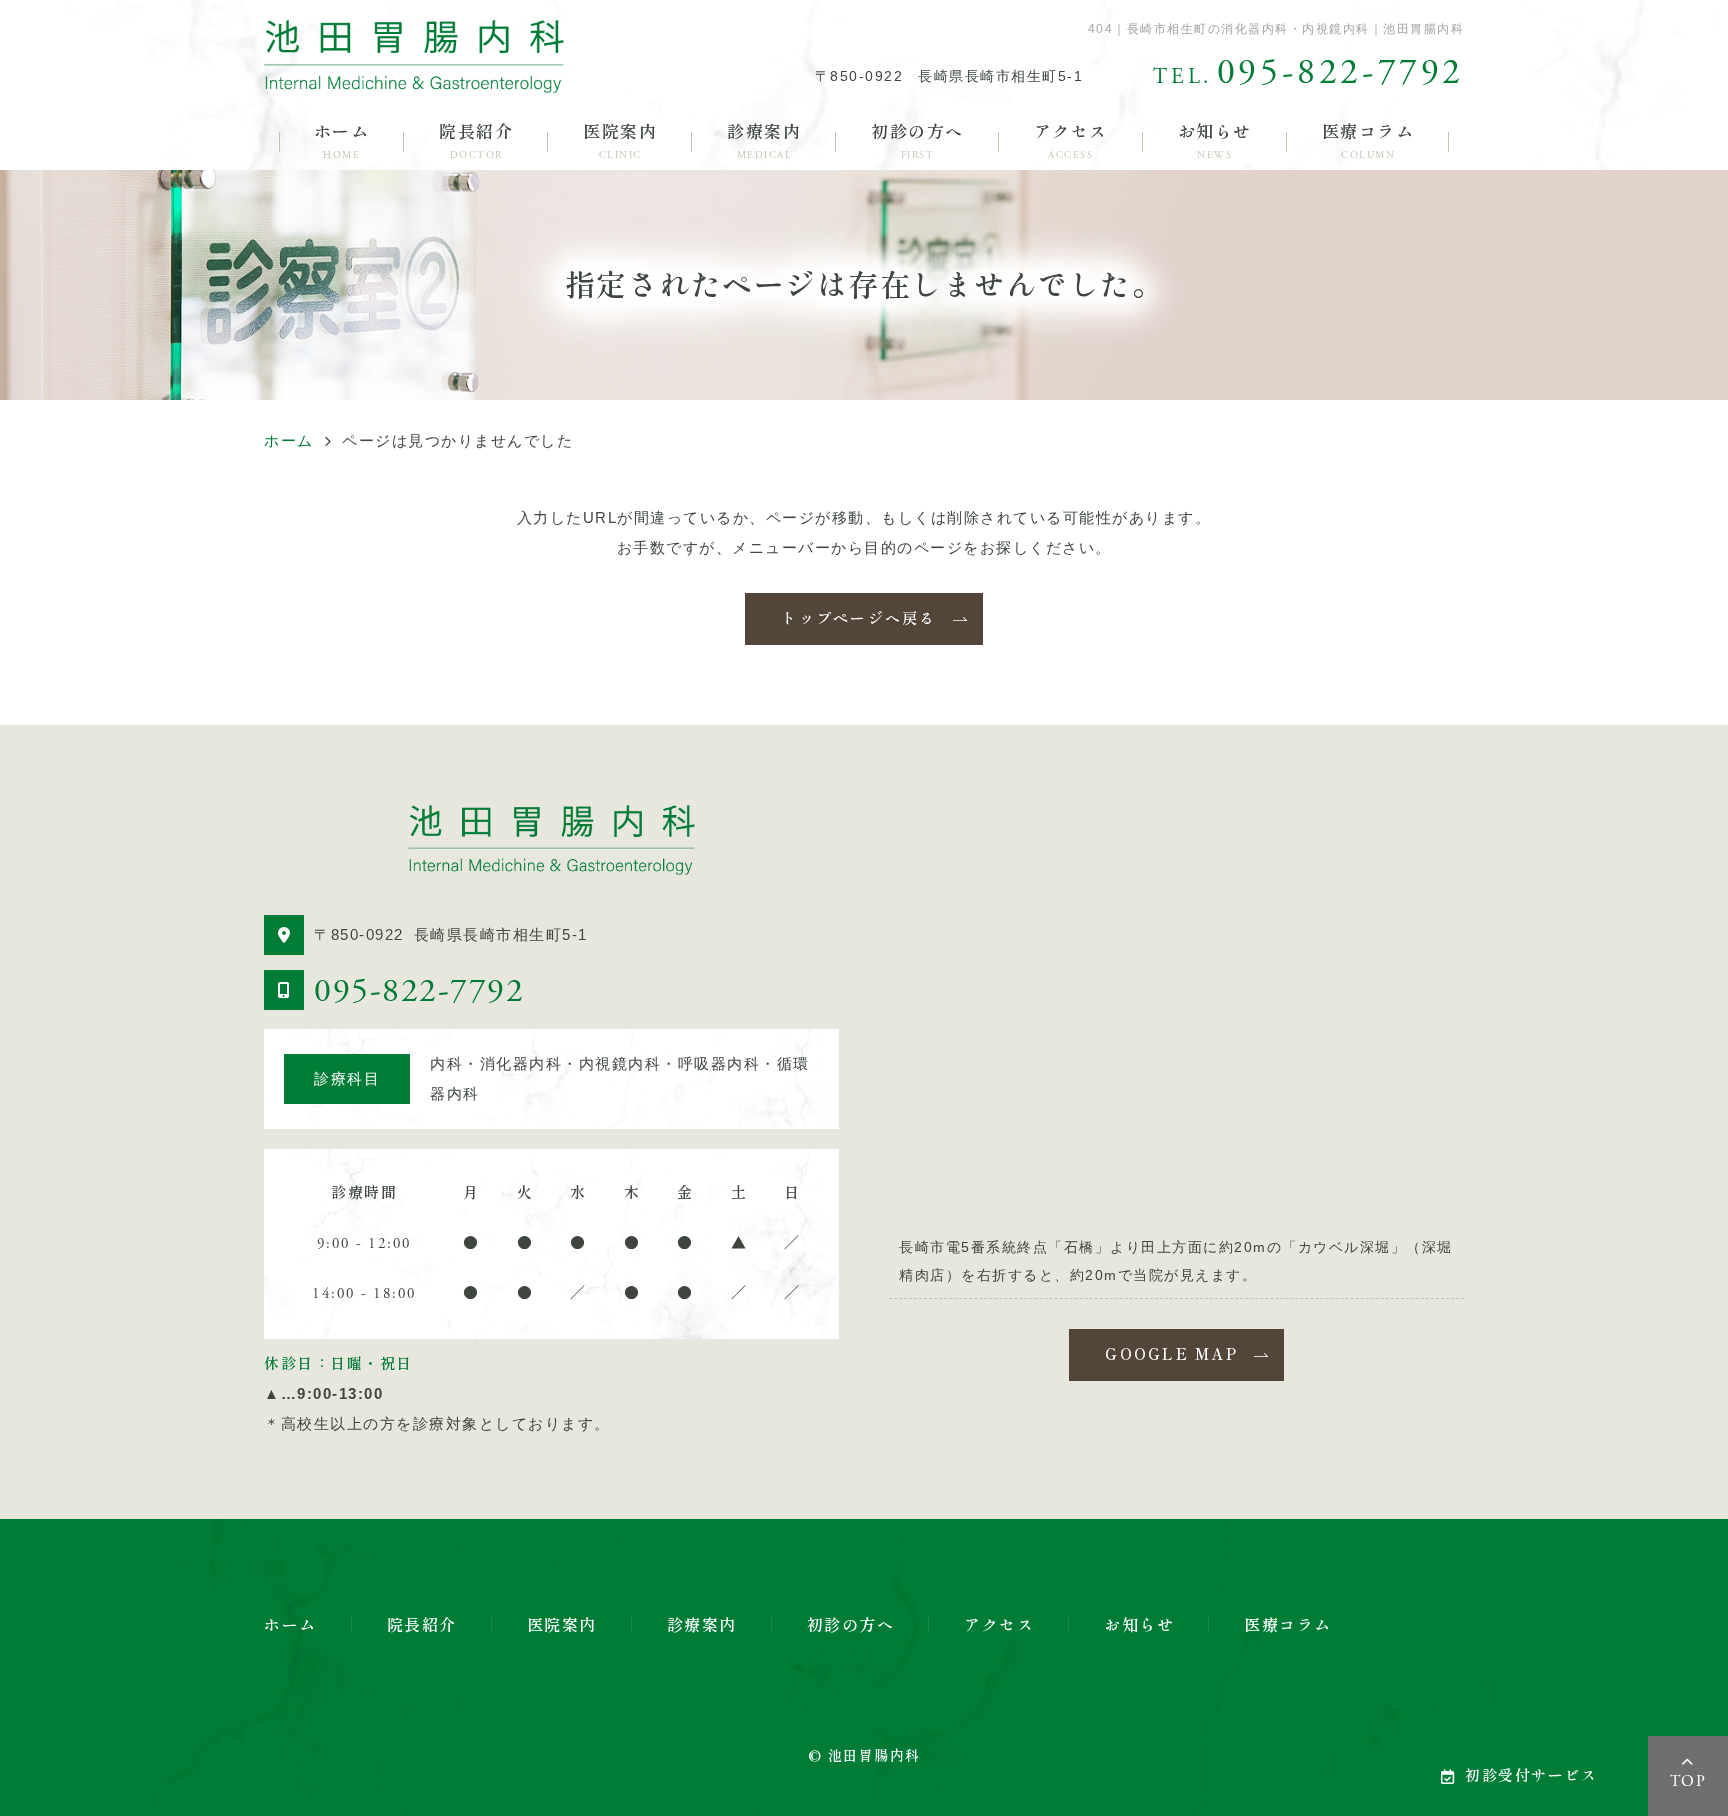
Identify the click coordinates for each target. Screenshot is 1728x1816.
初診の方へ (917, 142)
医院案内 (620, 142)
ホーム (342, 142)
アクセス (1071, 142)
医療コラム (1368, 142)
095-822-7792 (419, 991)
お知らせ (1215, 142)
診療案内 (764, 142)
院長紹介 (476, 142)
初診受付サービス (1531, 1775)
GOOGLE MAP (1171, 1354)
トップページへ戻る (858, 618)
